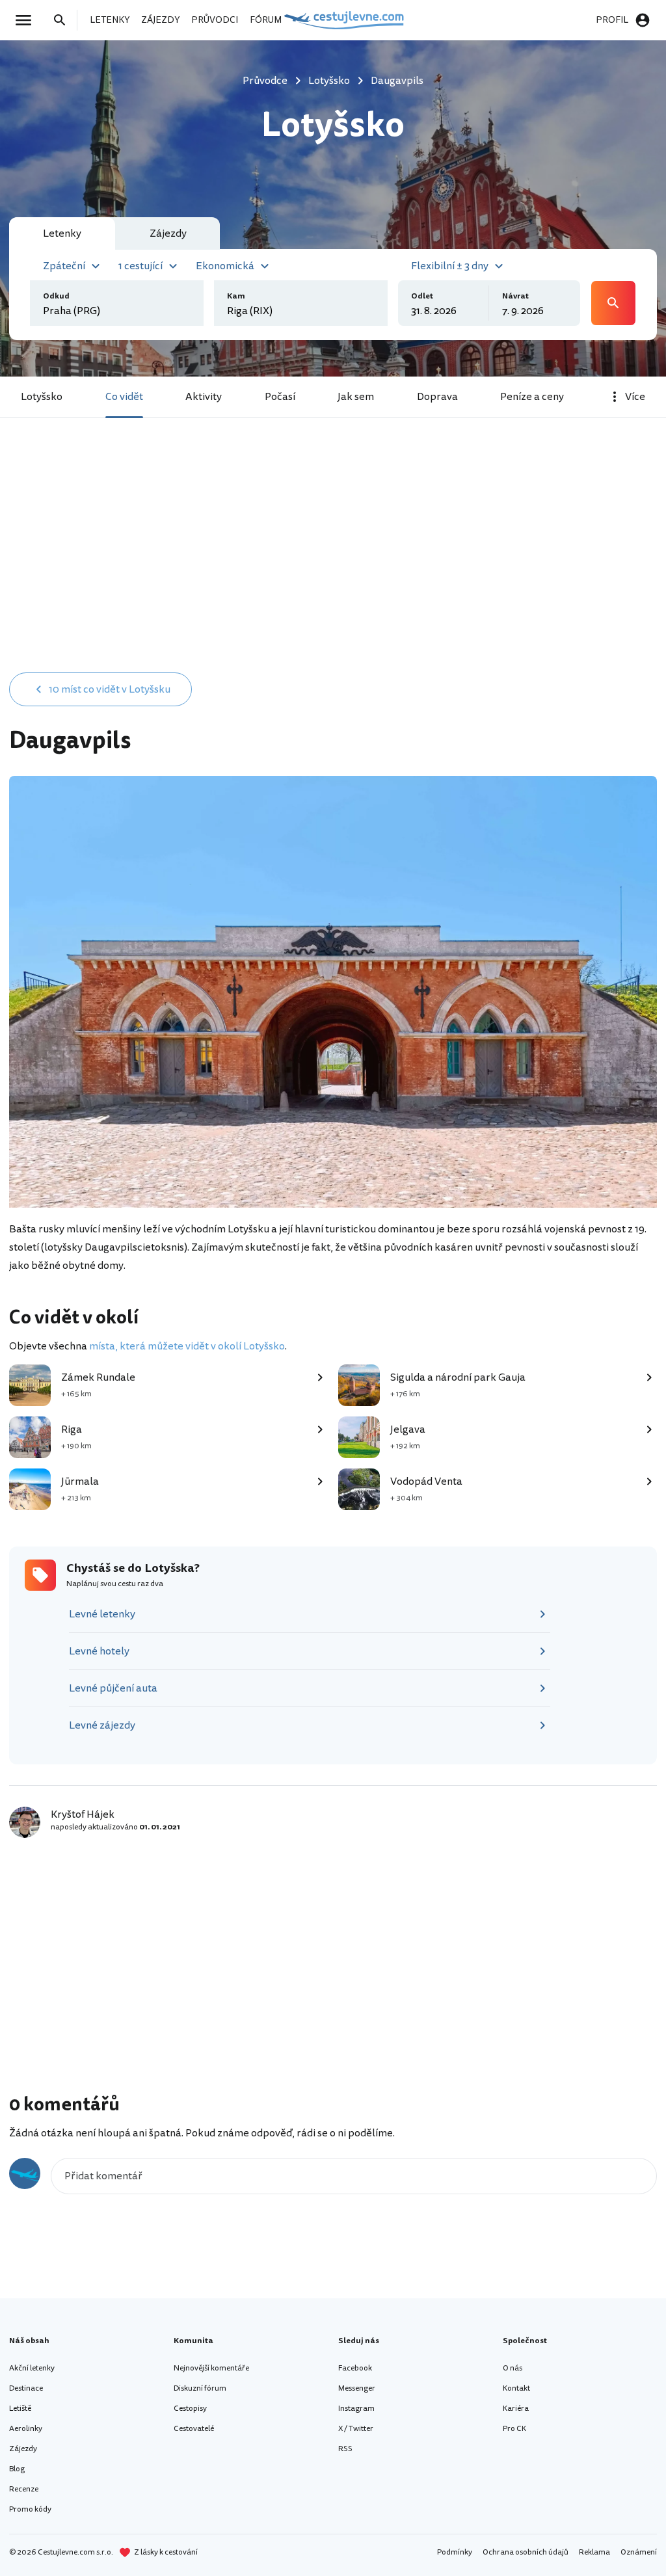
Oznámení (639, 2552)
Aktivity (204, 397)
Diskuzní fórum (200, 2388)
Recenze (24, 2489)
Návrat (515, 296)
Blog (17, 2469)
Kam (236, 296)
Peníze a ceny (532, 397)
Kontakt (516, 2388)
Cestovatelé (194, 2429)
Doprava (437, 397)
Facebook (355, 2368)
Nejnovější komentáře (211, 2368)
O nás (513, 2368)
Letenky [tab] (62, 233)
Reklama (594, 2552)
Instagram (356, 2409)
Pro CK (514, 2429)
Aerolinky (26, 2429)
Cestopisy (190, 2409)
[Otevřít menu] (27, 20)
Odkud (56, 296)
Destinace (26, 2388)
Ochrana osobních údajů (526, 2552)
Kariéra (516, 2409)
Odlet (422, 296)
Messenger (357, 2388)
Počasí (280, 397)
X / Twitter (356, 2429)
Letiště (20, 2409)
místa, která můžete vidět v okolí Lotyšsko (187, 1346)
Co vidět (124, 397)
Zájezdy (23, 2449)
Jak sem (356, 397)
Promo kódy (30, 2509)
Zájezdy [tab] (168, 233)
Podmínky (455, 2552)
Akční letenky (32, 2368)
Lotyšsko (42, 397)
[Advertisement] (333, 561)
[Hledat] (64, 20)
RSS (345, 2449)
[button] (73, 265)
